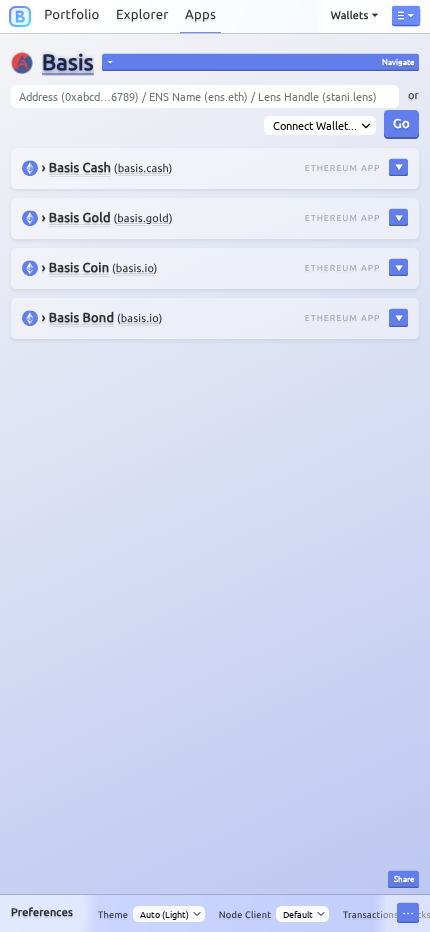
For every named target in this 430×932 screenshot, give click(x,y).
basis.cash (143, 169)
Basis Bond (81, 318)
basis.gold (143, 219)
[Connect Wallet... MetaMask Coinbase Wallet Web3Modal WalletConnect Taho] (319, 126)
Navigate (398, 61)
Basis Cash (80, 168)
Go (401, 122)
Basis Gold (80, 218)
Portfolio (71, 15)
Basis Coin (79, 268)
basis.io (135, 269)
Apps (200, 15)
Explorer (142, 15)
